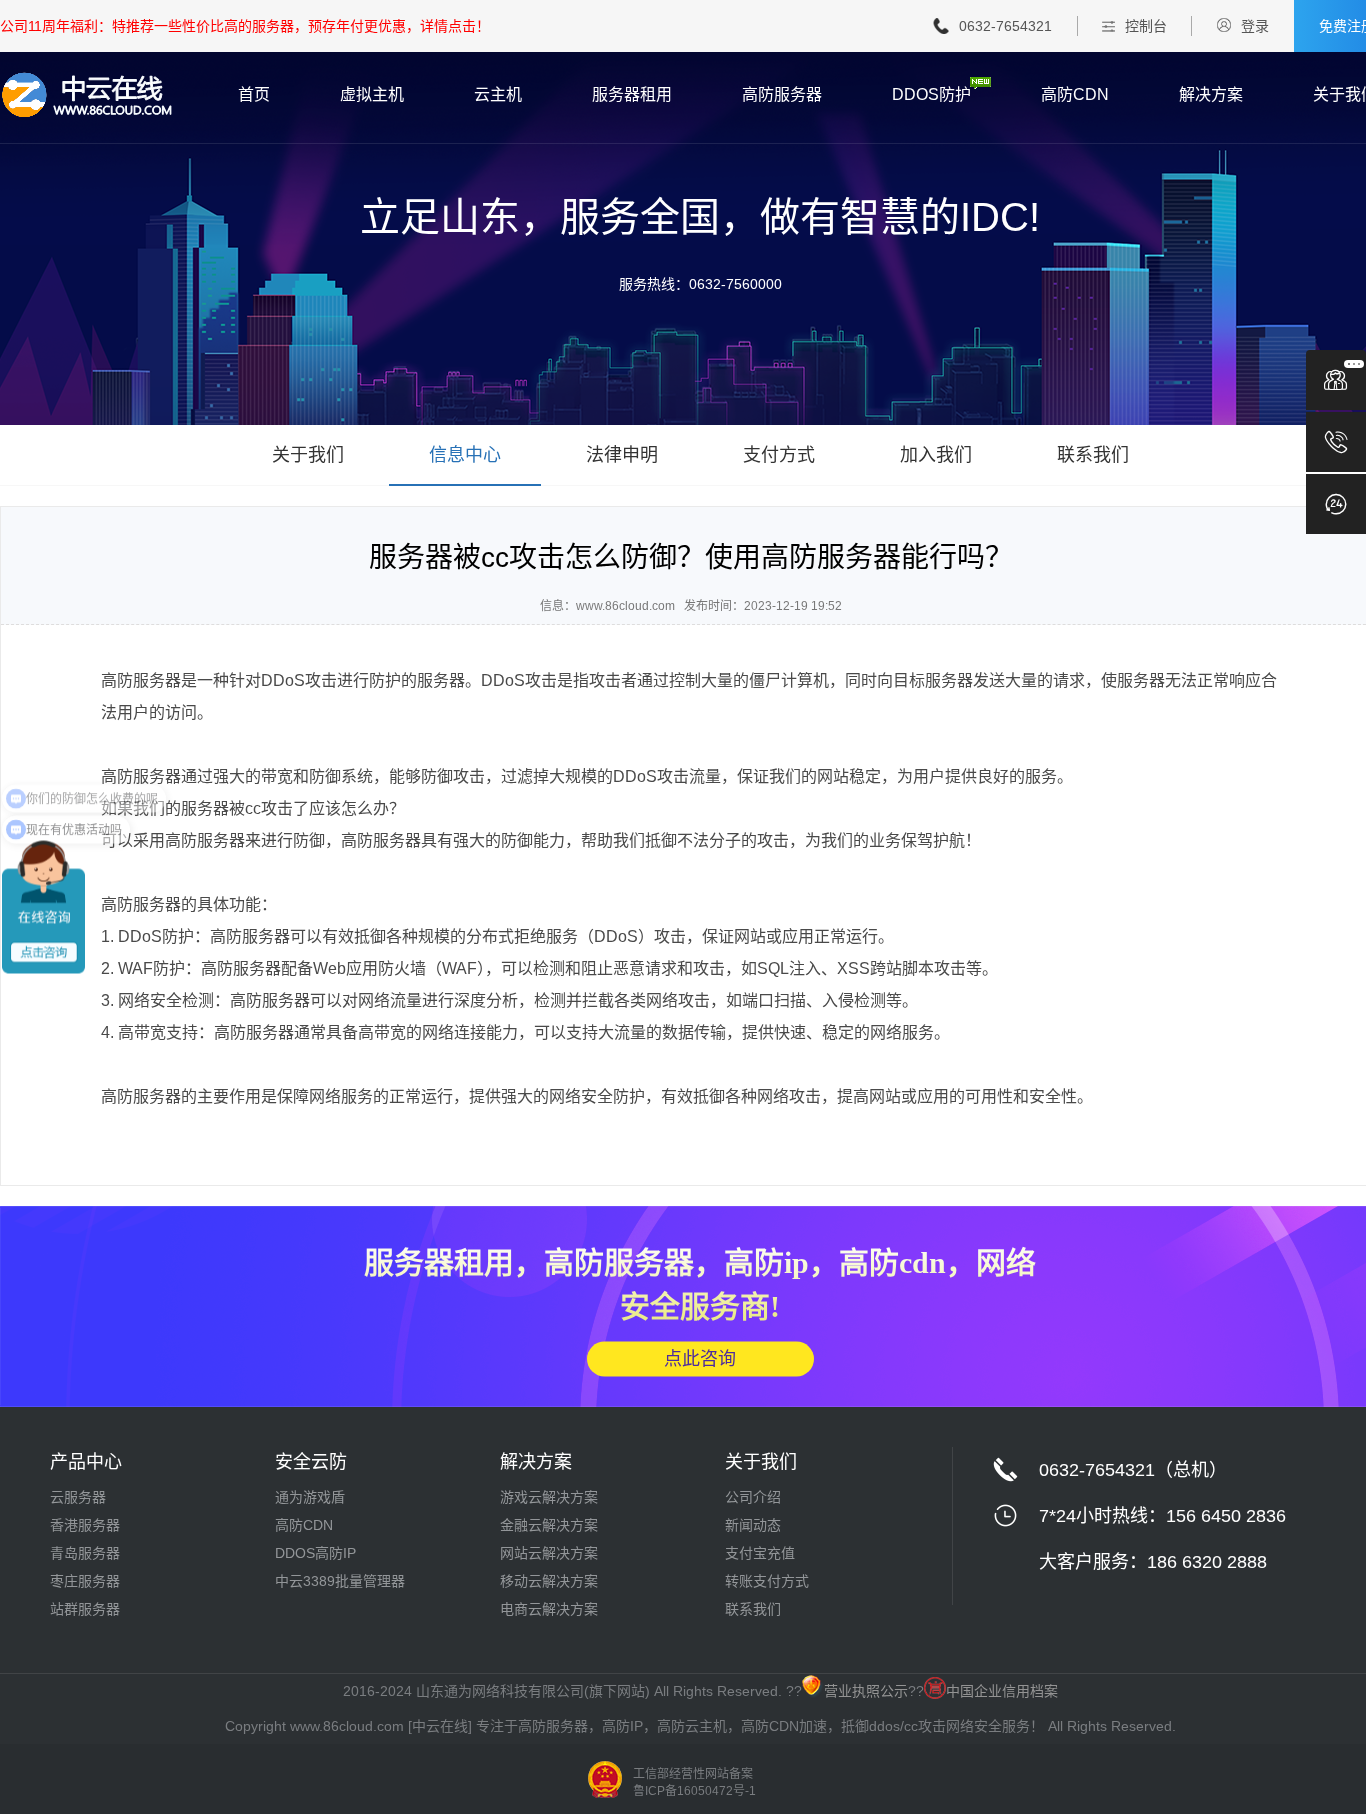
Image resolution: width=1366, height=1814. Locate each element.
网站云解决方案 (549, 1553)
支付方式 (779, 455)
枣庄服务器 (85, 1581)
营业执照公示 (866, 1691)
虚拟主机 (372, 95)
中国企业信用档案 (1002, 1691)
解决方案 (1211, 95)
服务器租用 (632, 95)
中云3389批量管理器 (340, 1581)
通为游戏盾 (310, 1497)
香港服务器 (85, 1525)
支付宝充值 (760, 1553)
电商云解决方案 (549, 1609)
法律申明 (622, 455)
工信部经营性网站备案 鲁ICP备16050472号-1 (694, 1782)
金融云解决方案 (549, 1525)
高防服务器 (782, 95)
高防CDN (1075, 95)
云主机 (498, 95)
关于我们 (308, 455)
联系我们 (1093, 455)
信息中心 (465, 455)
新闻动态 (753, 1525)
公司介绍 (753, 1497)
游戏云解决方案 (549, 1497)
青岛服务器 (85, 1553)
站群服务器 (85, 1609)
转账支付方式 (767, 1581)
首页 (254, 95)
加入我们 (936, 455)
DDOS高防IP (315, 1553)
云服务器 (78, 1497)
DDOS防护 (931, 95)
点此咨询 (700, 1358)
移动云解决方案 (549, 1581)
